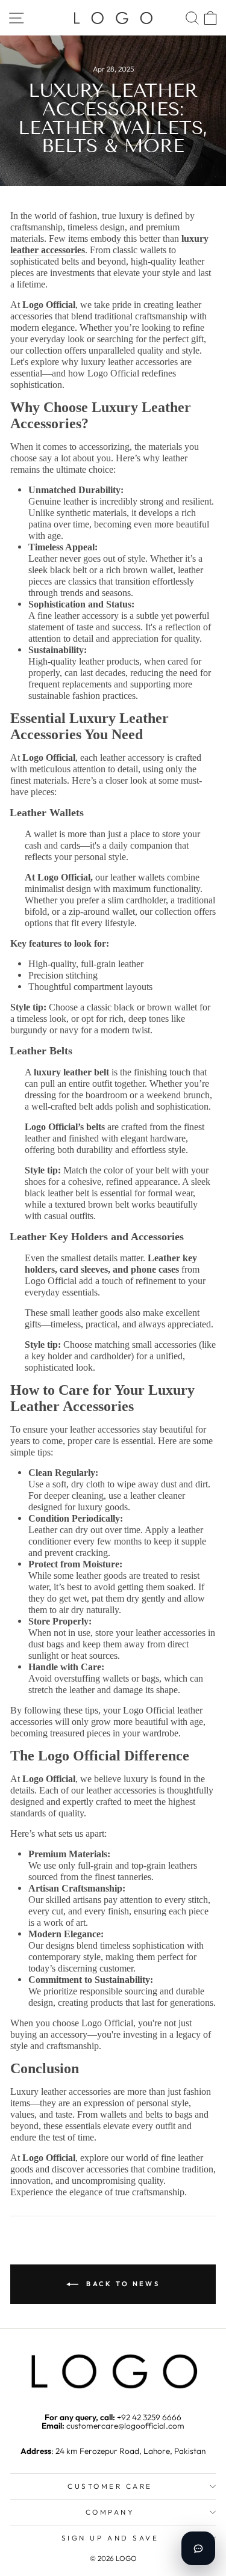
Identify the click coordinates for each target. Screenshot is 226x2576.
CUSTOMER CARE (110, 2486)
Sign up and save (110, 2538)
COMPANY (110, 2512)
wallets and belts (133, 2114)
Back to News (121, 2284)
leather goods (98, 1313)
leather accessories (171, 1633)
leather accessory (132, 758)
